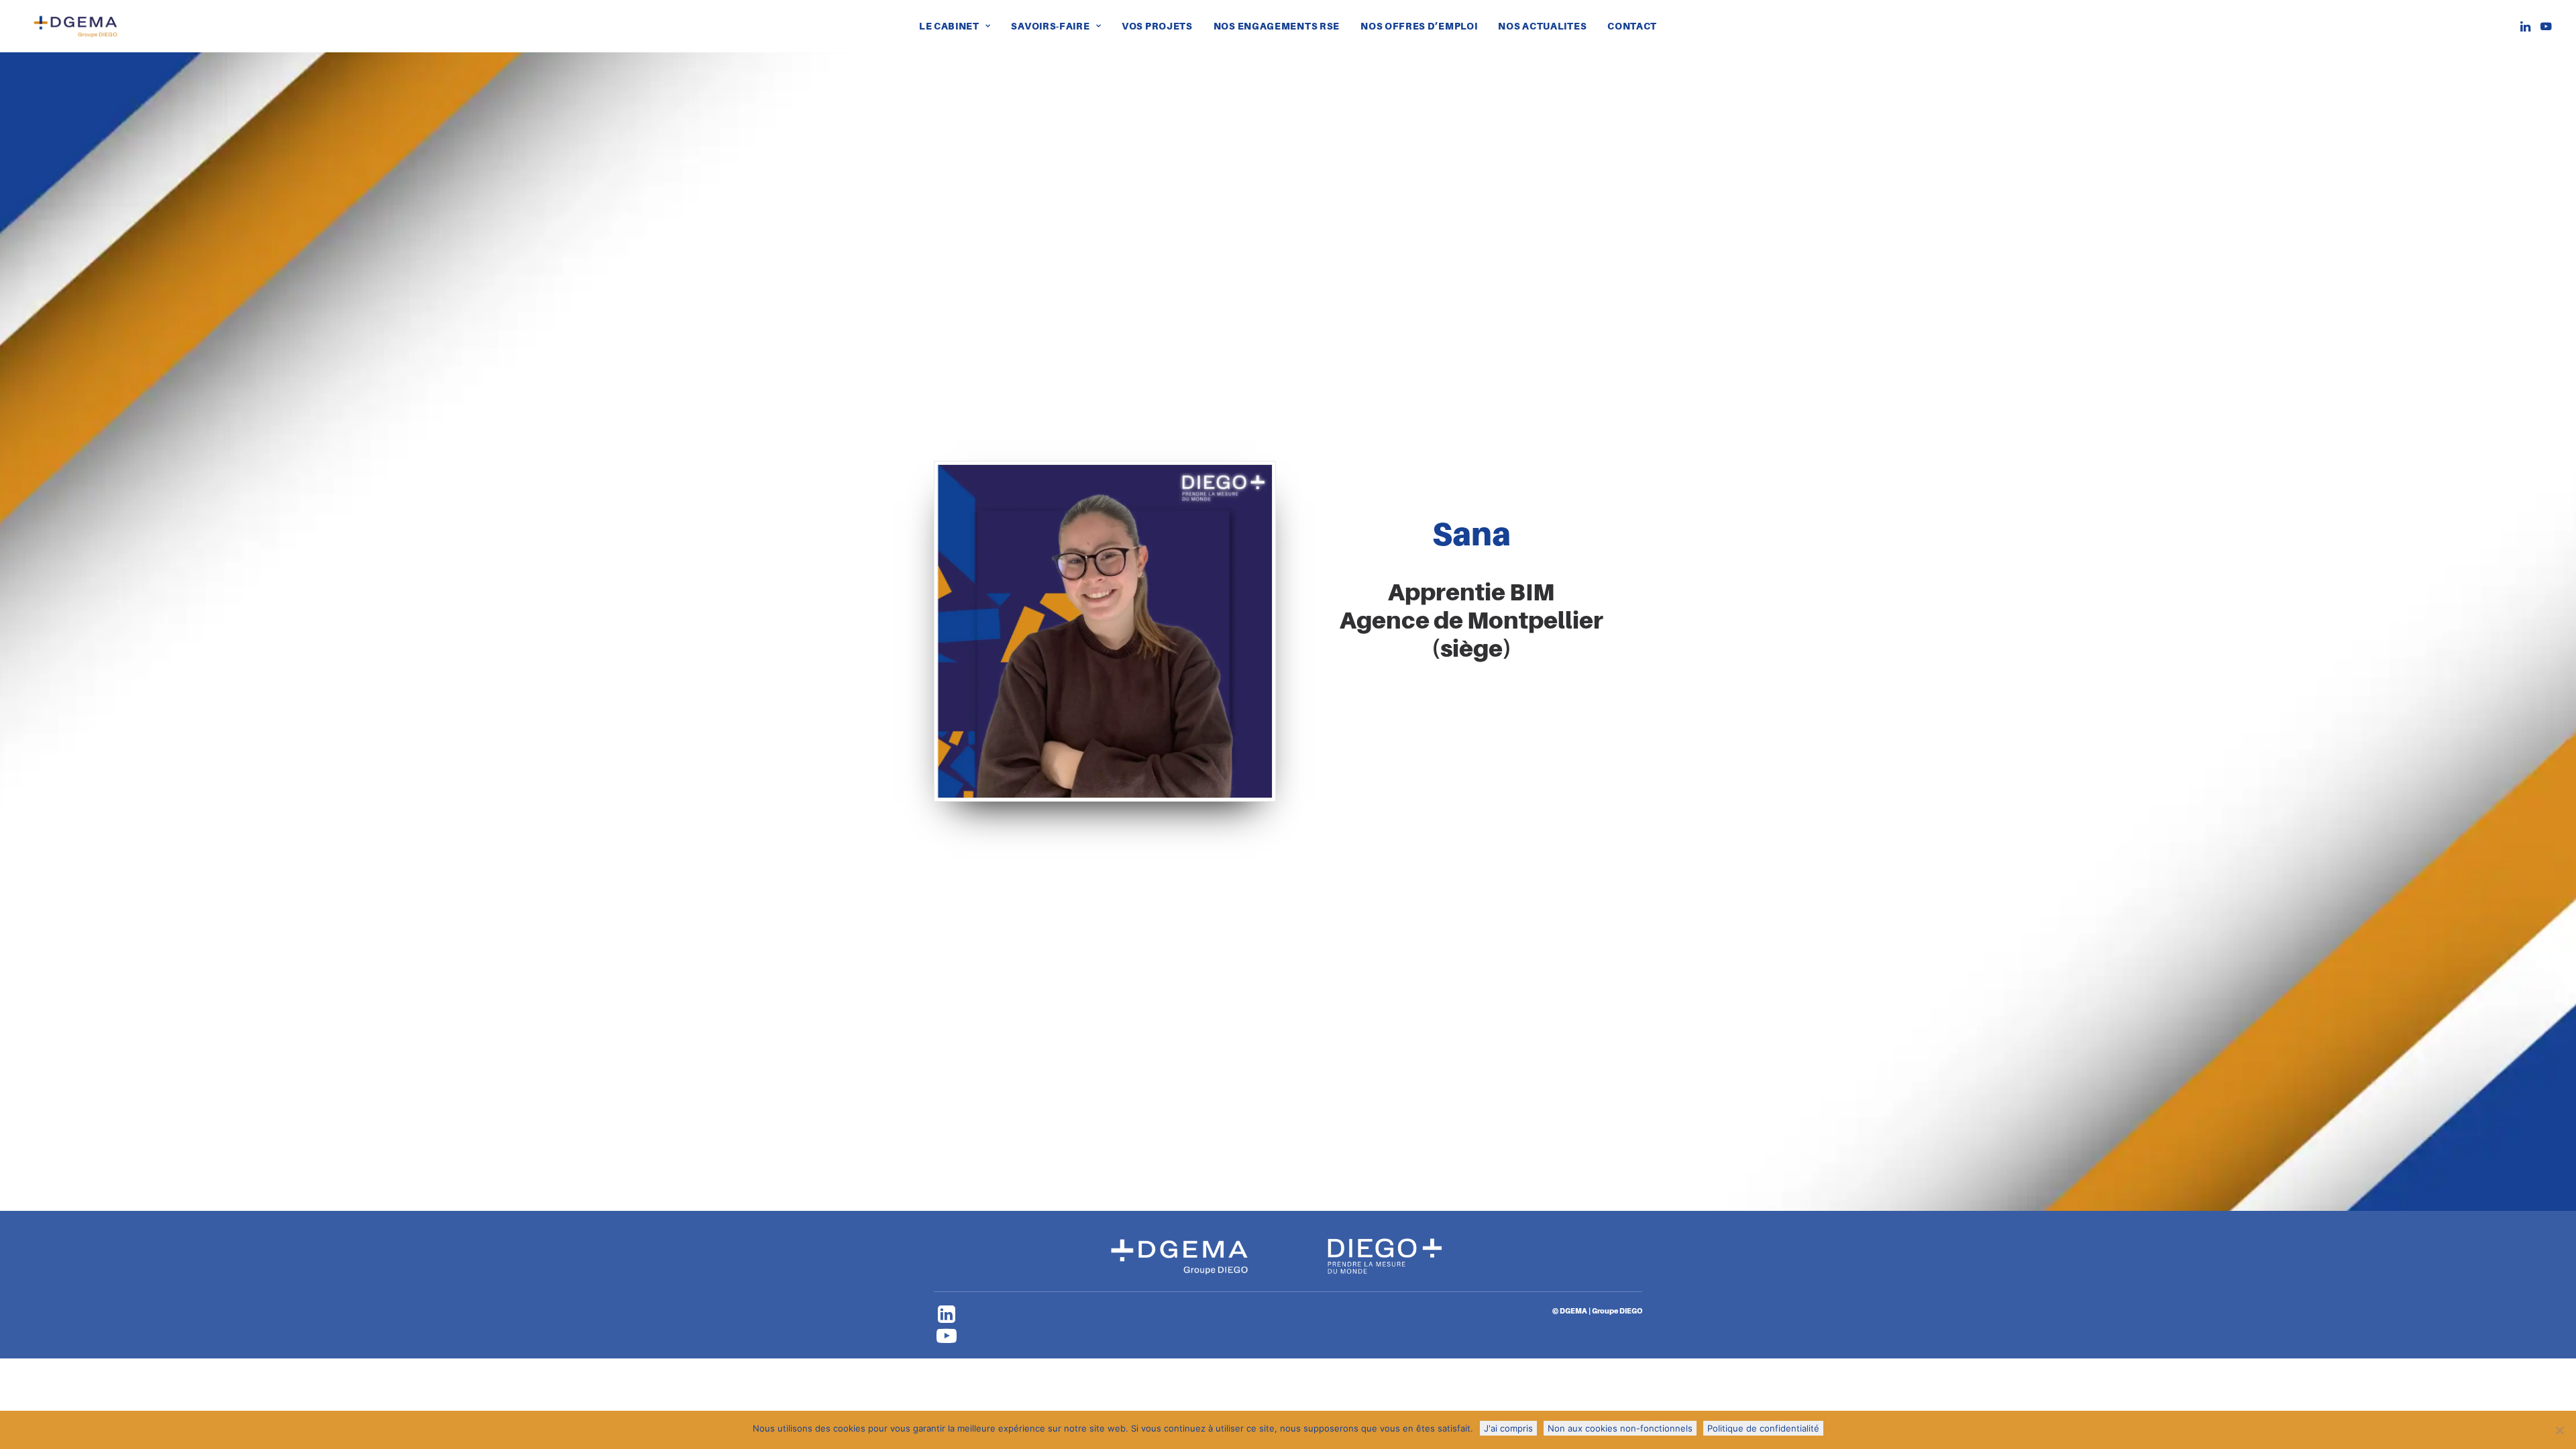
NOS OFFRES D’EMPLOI (1419, 26)
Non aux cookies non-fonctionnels (1620, 1428)
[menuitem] (955, 26)
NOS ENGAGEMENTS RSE (1277, 26)
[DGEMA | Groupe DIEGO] (75, 26)
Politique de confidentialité (1763, 1428)
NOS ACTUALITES (1542, 26)
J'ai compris (1508, 1428)
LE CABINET (949, 26)
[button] (2527, 26)
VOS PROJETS (1157, 26)
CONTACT (1632, 26)
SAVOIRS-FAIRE (1050, 26)
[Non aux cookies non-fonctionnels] (2559, 1430)
